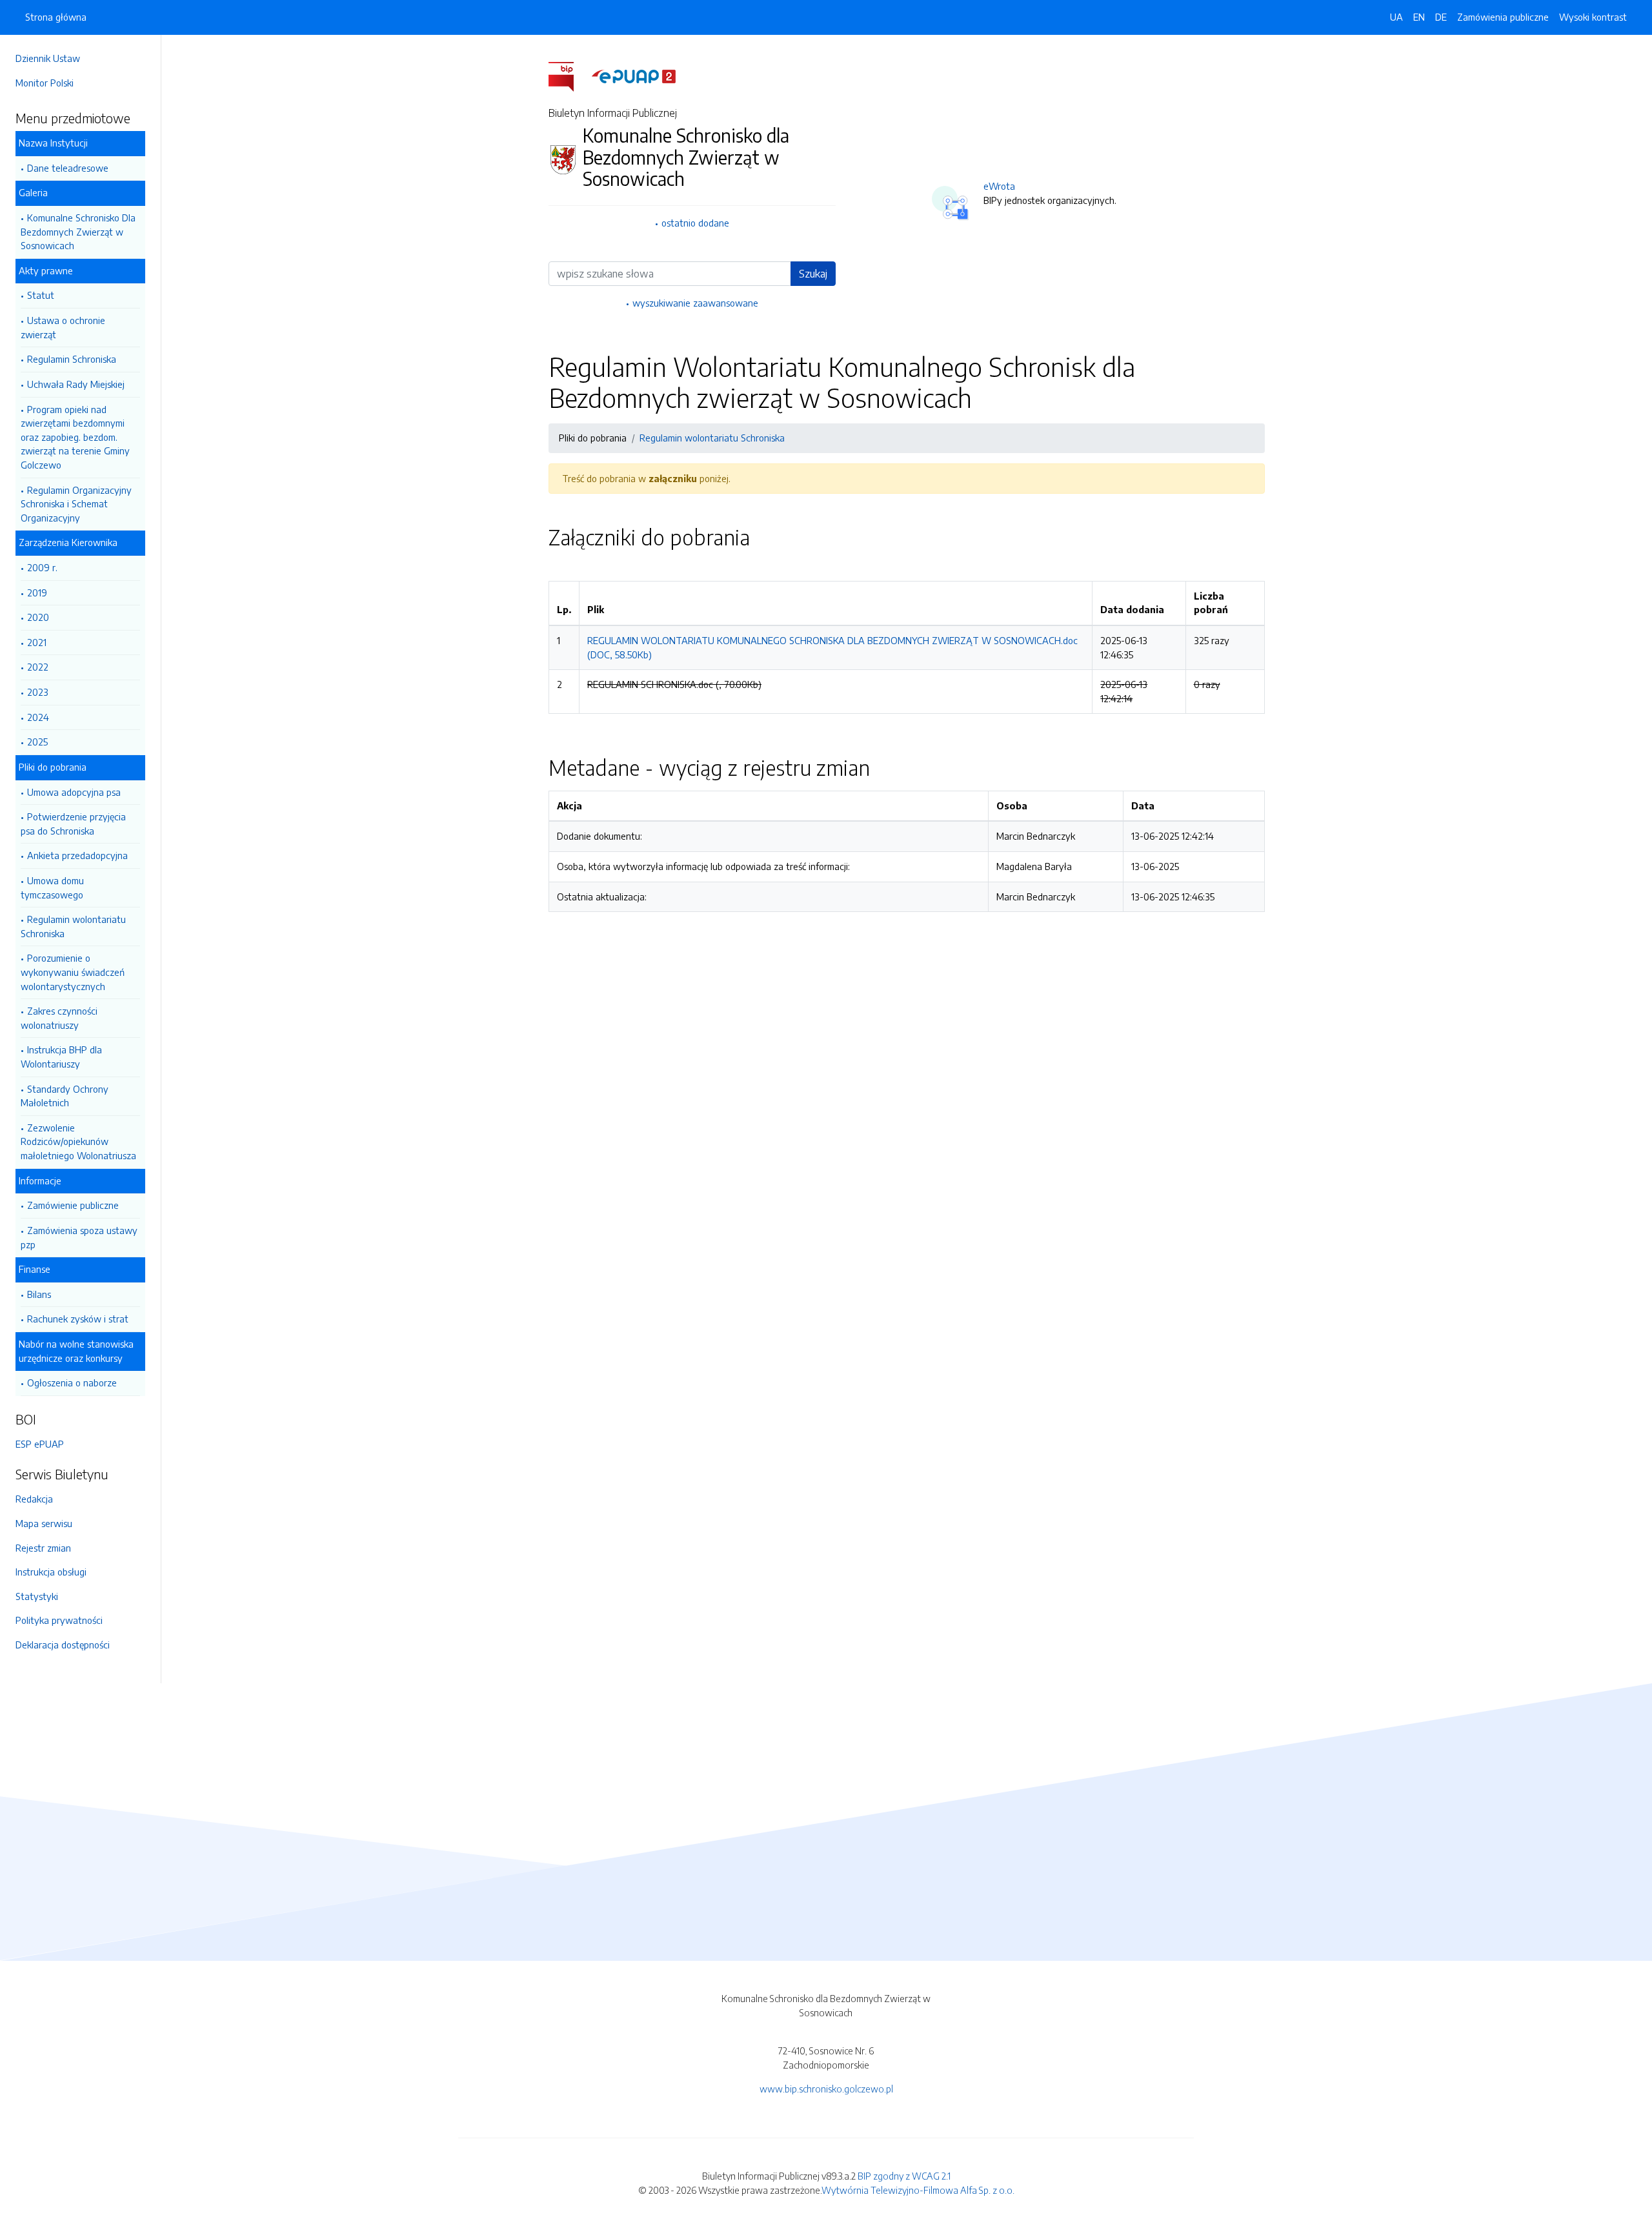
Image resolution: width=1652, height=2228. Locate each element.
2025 (37, 742)
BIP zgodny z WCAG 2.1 (904, 2176)
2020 (38, 617)
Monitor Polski (45, 83)
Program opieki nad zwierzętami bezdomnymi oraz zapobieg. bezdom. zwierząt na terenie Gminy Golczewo (75, 437)
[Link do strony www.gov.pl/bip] (569, 76)
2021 (37, 642)
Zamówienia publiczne (1503, 17)
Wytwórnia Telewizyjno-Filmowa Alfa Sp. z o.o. (918, 2190)
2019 (37, 592)
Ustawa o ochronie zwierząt (63, 327)
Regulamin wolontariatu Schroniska (73, 926)
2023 (38, 692)
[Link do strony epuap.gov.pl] (634, 76)
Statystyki (37, 1596)
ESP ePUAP (40, 1444)
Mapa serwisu (44, 1523)
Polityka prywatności (59, 1620)
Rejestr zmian (43, 1548)
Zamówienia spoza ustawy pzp (79, 1237)
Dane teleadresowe (68, 168)
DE (1441, 17)
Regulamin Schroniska (72, 359)
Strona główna (56, 17)
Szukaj (813, 274)
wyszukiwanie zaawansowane (695, 303)
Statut (41, 295)
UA (1396, 17)
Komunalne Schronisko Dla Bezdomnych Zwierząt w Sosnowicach (78, 231)
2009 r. (42, 567)
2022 (38, 667)
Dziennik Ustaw (48, 58)
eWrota (999, 186)
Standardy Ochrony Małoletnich (65, 1096)
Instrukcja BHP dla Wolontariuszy (61, 1057)
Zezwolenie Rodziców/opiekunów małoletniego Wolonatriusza (78, 1141)
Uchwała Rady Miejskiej (76, 384)
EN (1419, 17)
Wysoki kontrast (1593, 17)
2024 (38, 717)
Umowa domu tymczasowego (52, 887)
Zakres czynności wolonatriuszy (59, 1018)
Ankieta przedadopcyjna (77, 855)
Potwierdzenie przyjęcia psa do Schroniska (73, 824)
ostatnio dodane (695, 223)
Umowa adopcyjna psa (74, 792)
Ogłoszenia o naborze (72, 1382)
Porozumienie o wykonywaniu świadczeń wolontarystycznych (73, 972)
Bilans (39, 1294)
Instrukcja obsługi (51, 1572)
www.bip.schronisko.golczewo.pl (826, 2089)
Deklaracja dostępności (63, 1645)
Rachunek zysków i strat (78, 1319)
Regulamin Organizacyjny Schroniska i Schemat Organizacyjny (76, 504)
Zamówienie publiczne (73, 1205)
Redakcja (34, 1499)
